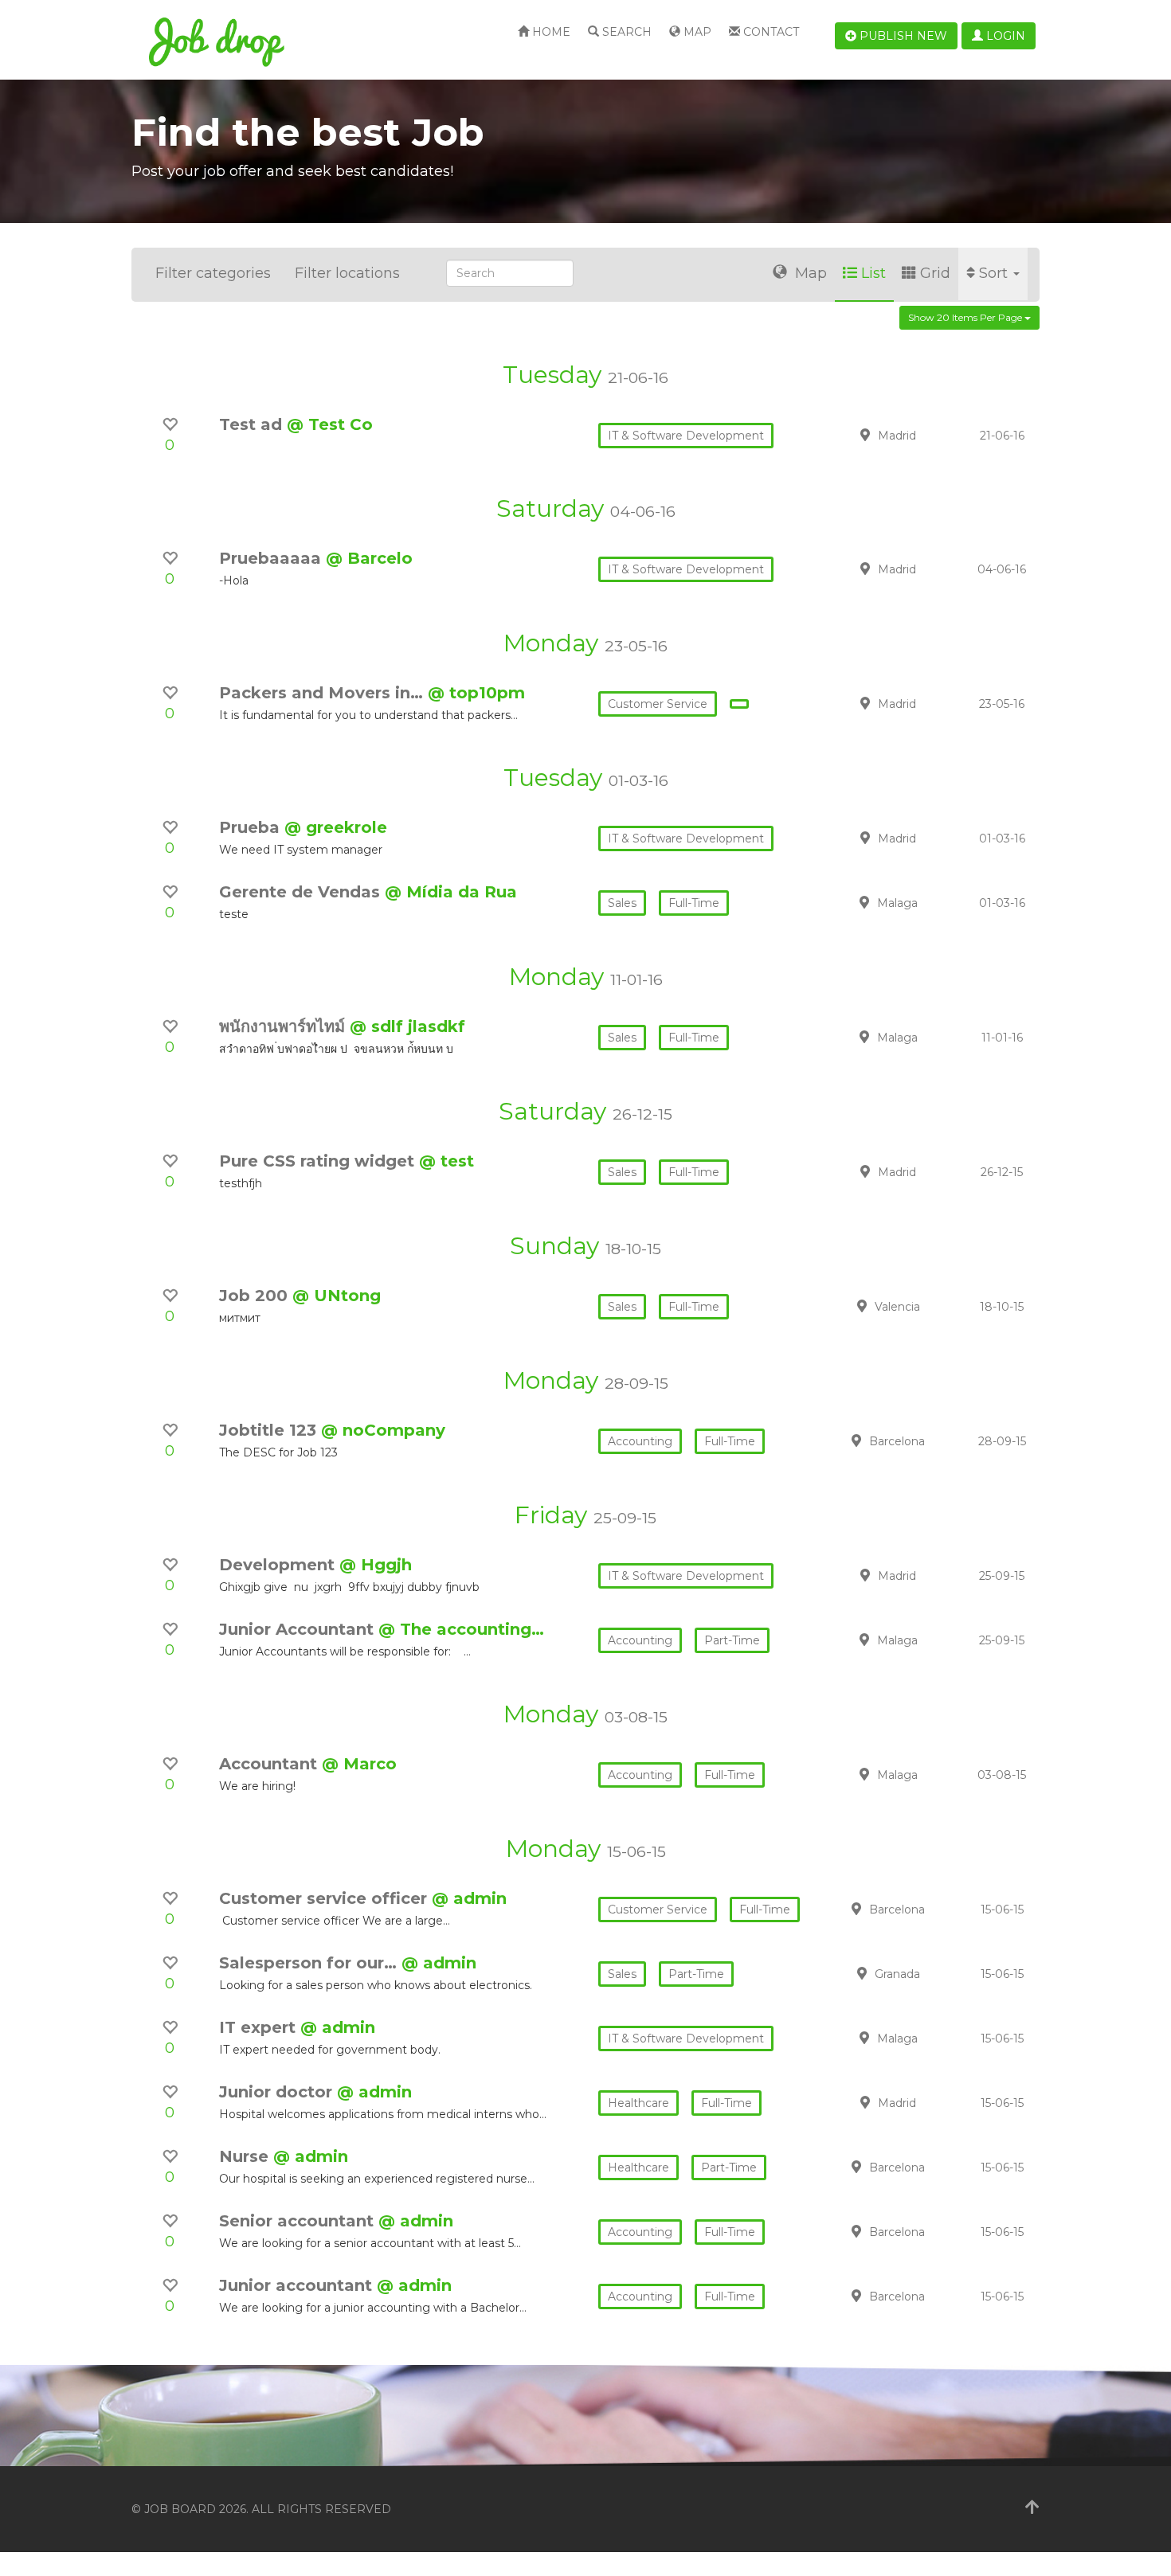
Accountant (270, 1764)
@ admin (469, 1898)
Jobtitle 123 (270, 1430)
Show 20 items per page (966, 317)
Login (1004, 36)
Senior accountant (299, 2221)
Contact (770, 32)
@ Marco (359, 1764)
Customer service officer (325, 1898)
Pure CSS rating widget (319, 1161)
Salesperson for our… (310, 1963)
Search (625, 32)
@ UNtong (337, 1296)
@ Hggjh (376, 1565)
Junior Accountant (299, 1629)
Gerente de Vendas (302, 892)
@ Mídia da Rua (451, 892)
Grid (935, 273)
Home (550, 32)
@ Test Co (330, 424)
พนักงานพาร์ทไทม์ (284, 1026)
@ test (446, 1161)
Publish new (902, 36)
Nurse (246, 2156)
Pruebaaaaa (272, 558)
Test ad (253, 424)
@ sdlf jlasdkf (407, 1026)
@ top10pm (476, 693)
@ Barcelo (369, 558)
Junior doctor (278, 2092)
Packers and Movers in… (323, 693)
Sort (995, 273)
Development (279, 1565)
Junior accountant (298, 2285)
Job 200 (256, 1296)
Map (696, 32)
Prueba (252, 827)
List (873, 273)
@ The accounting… (461, 1629)
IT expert (260, 2027)
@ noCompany (383, 1430)
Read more (927, 435)
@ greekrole (336, 827)
